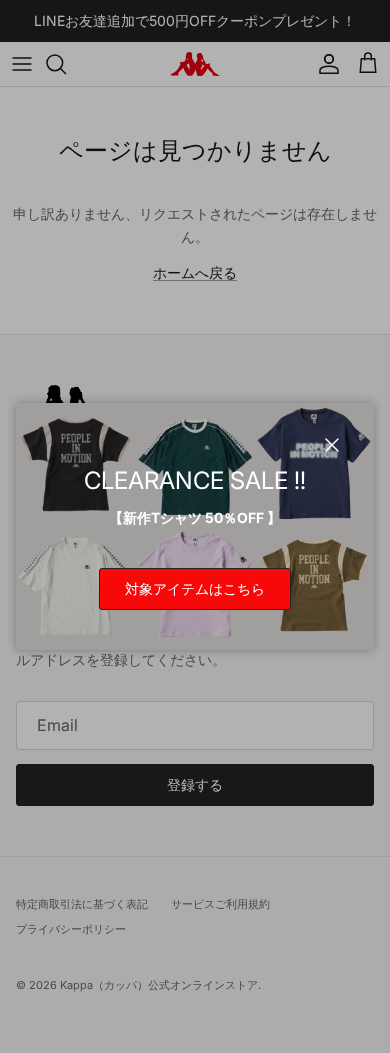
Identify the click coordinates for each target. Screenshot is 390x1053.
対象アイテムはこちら (195, 588)
